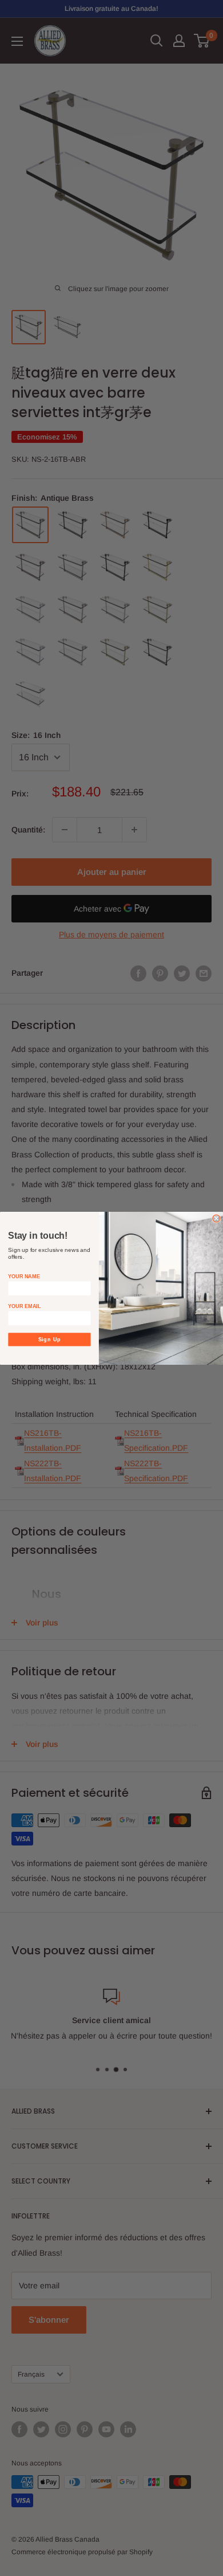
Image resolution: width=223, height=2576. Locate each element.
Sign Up (50, 1339)
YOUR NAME (24, 1276)
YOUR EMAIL (24, 1306)
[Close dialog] (216, 1218)
